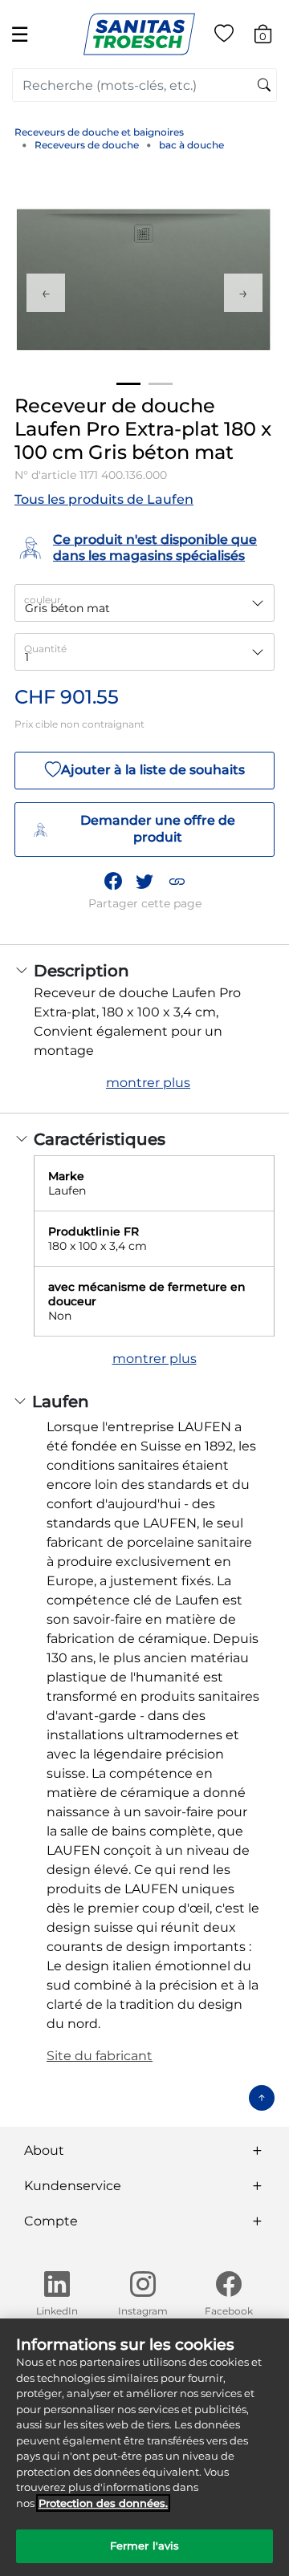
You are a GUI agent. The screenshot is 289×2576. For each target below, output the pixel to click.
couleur (43, 600)
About (44, 2150)
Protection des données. (103, 2503)
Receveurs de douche (87, 145)
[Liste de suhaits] (224, 37)
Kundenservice (73, 2186)
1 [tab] (128, 384)
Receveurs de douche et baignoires (99, 132)
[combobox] (144, 85)
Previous (46, 293)
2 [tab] (161, 384)
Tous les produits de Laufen (104, 499)
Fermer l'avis (145, 2546)
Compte (51, 2221)
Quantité (45, 649)
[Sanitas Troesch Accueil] (139, 33)
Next (243, 293)
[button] (177, 881)
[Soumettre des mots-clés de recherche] (264, 86)
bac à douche (191, 145)
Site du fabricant (100, 2056)
